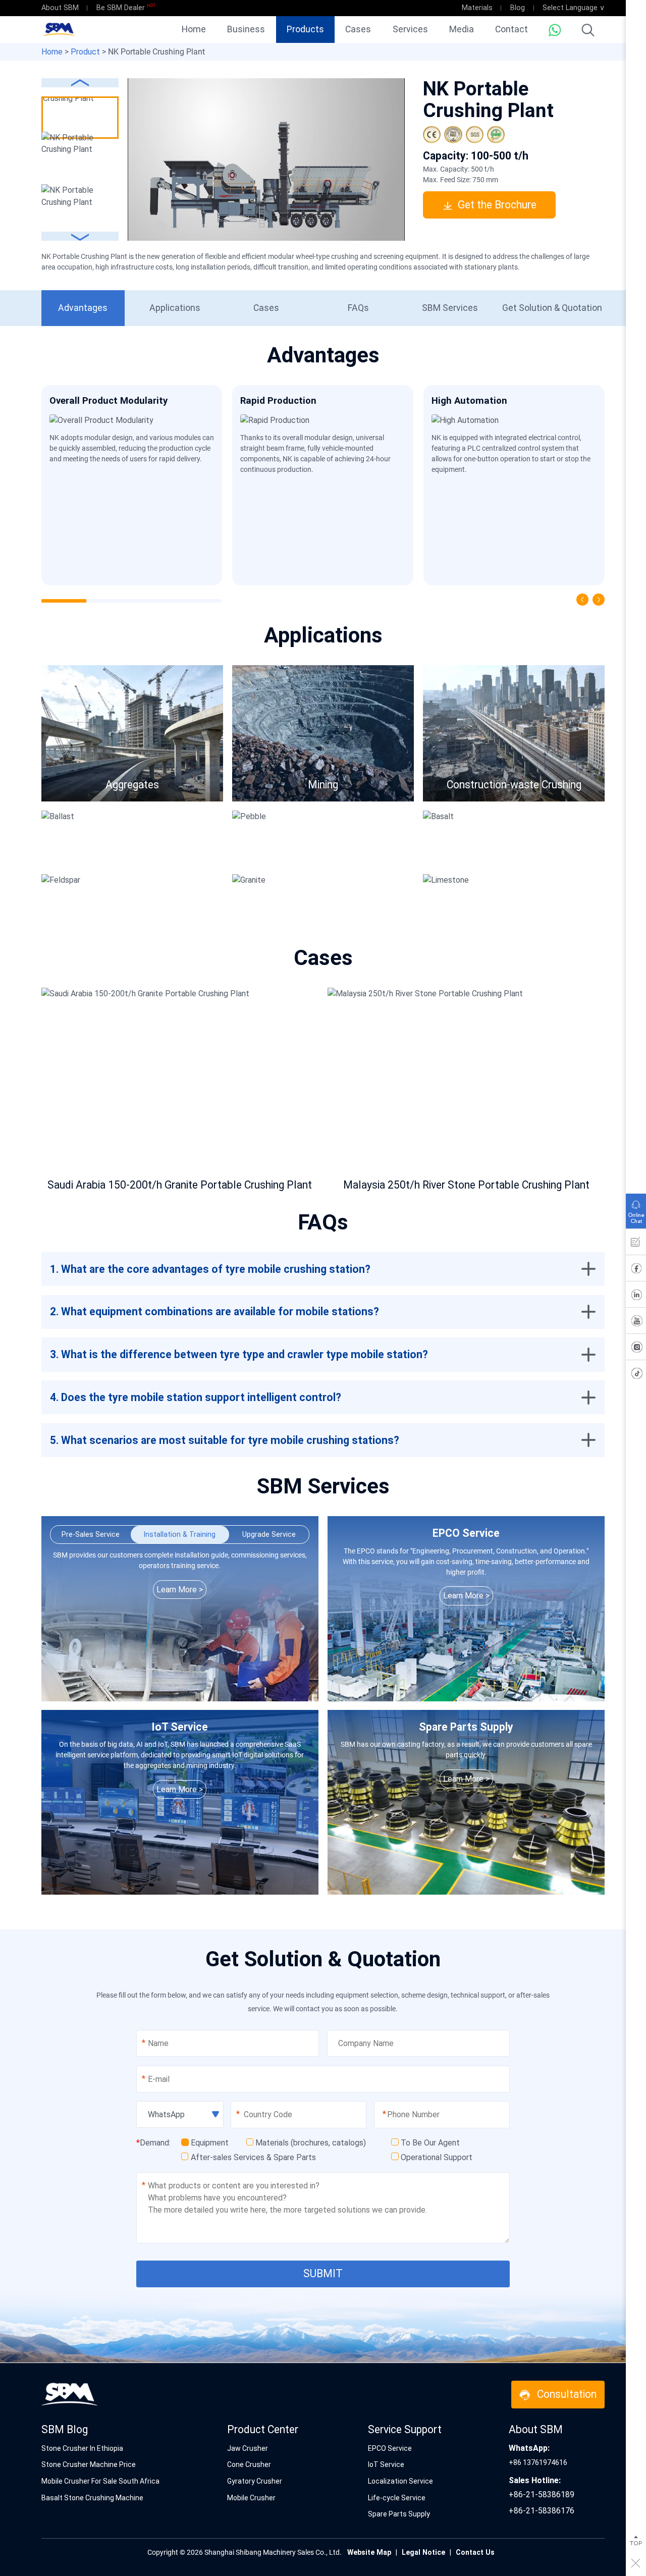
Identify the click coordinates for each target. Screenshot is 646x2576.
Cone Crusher (249, 2464)
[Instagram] (636, 1349)
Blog (518, 8)
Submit (323, 2273)
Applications (175, 308)
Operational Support (437, 2157)
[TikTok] (636, 1375)
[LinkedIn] (636, 1297)
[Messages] (636, 1244)
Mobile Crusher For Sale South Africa (100, 2481)
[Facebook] (636, 1270)
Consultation (567, 2394)
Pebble (366, 838)
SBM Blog (65, 2429)
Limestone (549, 901)
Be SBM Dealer (121, 8)
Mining (323, 785)
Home (194, 29)
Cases (358, 29)
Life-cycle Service (397, 2498)
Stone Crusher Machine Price (89, 2464)
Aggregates (132, 785)
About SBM (60, 8)
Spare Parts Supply (399, 2514)
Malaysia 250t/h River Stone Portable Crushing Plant (466, 1185)
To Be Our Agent (430, 2143)
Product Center (263, 2429)
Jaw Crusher (248, 2448)
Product (85, 52)
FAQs (358, 308)
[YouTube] (636, 1323)
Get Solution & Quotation (552, 308)
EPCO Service (390, 2448)
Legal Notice (423, 2552)
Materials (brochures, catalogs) (311, 2143)
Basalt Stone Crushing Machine (92, 2498)
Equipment (210, 2143)
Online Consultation (636, 1209)
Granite (366, 901)
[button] (80, 236)
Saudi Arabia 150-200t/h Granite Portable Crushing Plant (180, 1185)
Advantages (83, 308)
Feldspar (171, 901)
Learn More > (180, 1590)
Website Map (369, 2552)
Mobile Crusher (251, 2498)
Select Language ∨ (574, 8)
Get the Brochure (497, 205)
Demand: (153, 2143)
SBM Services (450, 308)
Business (246, 29)
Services (410, 29)
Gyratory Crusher (255, 2481)
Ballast (175, 838)
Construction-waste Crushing (514, 785)
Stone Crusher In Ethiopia (82, 2448)
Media (462, 29)
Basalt (558, 838)
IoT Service (386, 2464)
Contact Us (475, 2552)
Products (305, 29)
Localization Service (400, 2481)
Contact (512, 29)
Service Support (405, 2429)
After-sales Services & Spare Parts (253, 2157)
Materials (477, 8)
